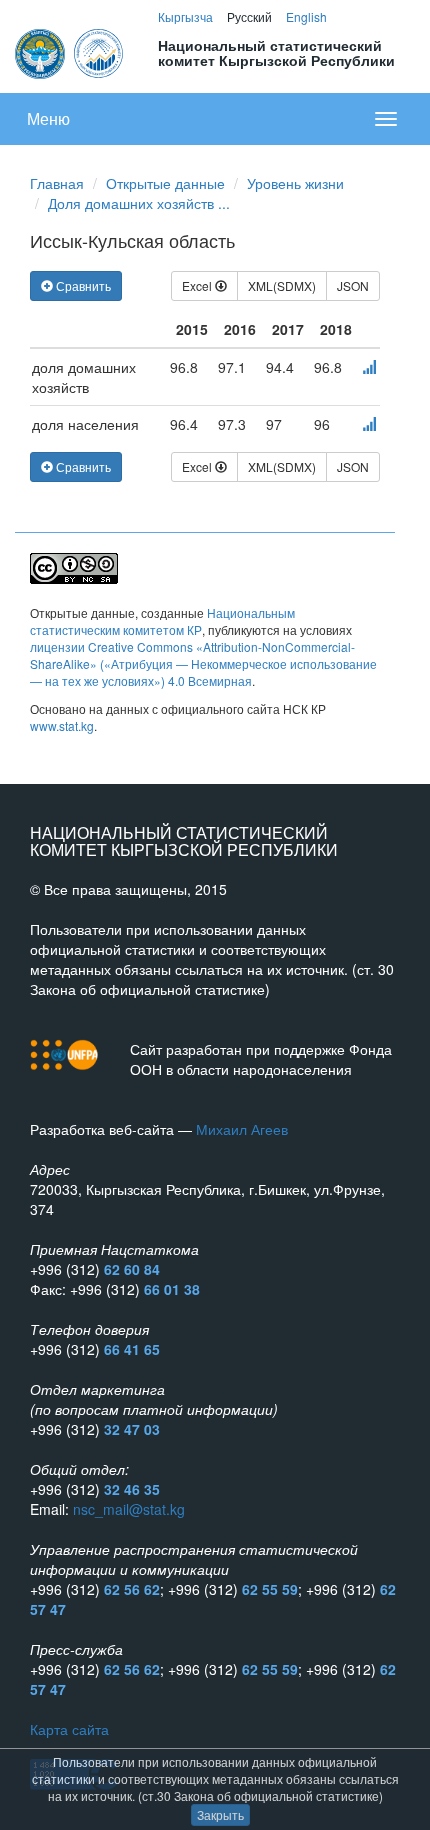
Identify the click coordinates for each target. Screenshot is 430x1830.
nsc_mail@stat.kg (129, 1509)
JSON (353, 285)
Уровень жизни (295, 183)
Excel (198, 285)
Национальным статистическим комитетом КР (162, 621)
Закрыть (220, 1814)
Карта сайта (69, 1729)
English (306, 16)
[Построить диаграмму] (369, 367)
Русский (249, 16)
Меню (48, 118)
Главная (57, 183)
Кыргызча (185, 16)
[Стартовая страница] (70, 51)
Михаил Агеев (242, 1129)
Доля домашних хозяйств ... (139, 203)
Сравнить (82, 285)
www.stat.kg (62, 725)
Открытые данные (165, 183)
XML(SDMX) (282, 285)
